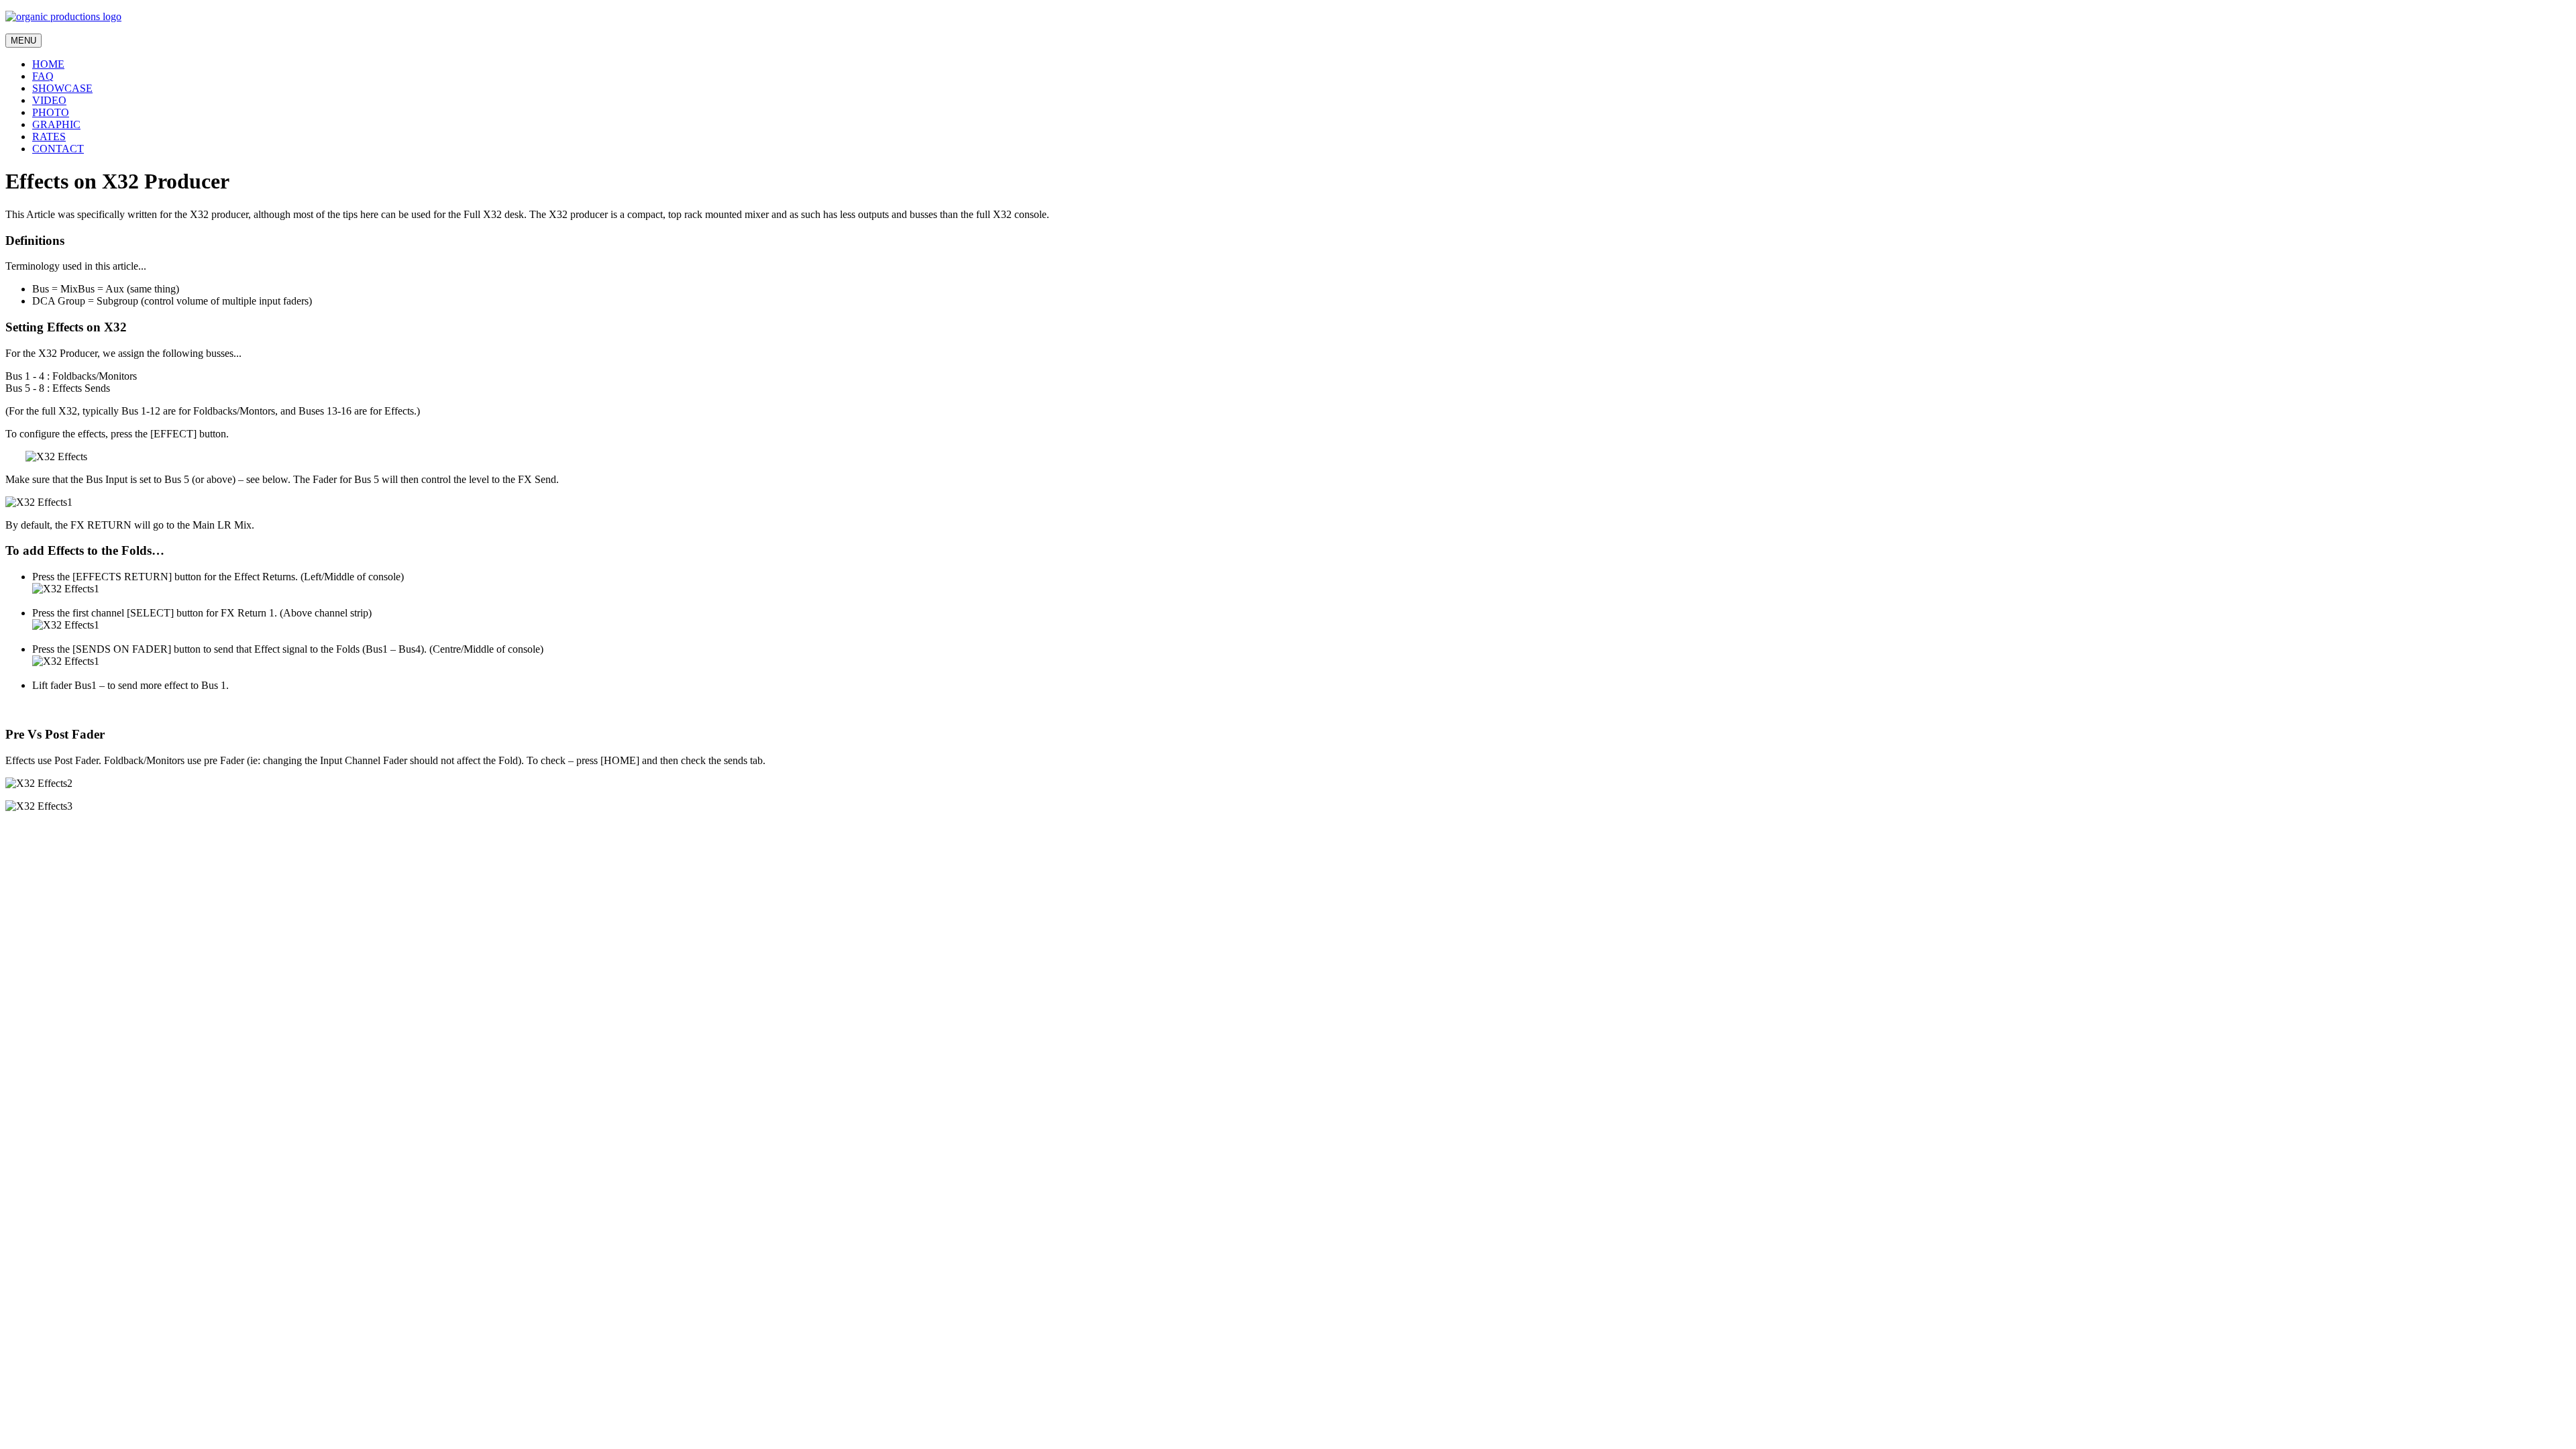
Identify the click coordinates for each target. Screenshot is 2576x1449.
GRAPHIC (56, 124)
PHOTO (51, 112)
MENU (23, 41)
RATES (49, 137)
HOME (48, 64)
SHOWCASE (62, 88)
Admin (20, 829)
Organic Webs (36, 853)
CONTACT (58, 149)
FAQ (43, 76)
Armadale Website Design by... (71, 841)
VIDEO (49, 100)
